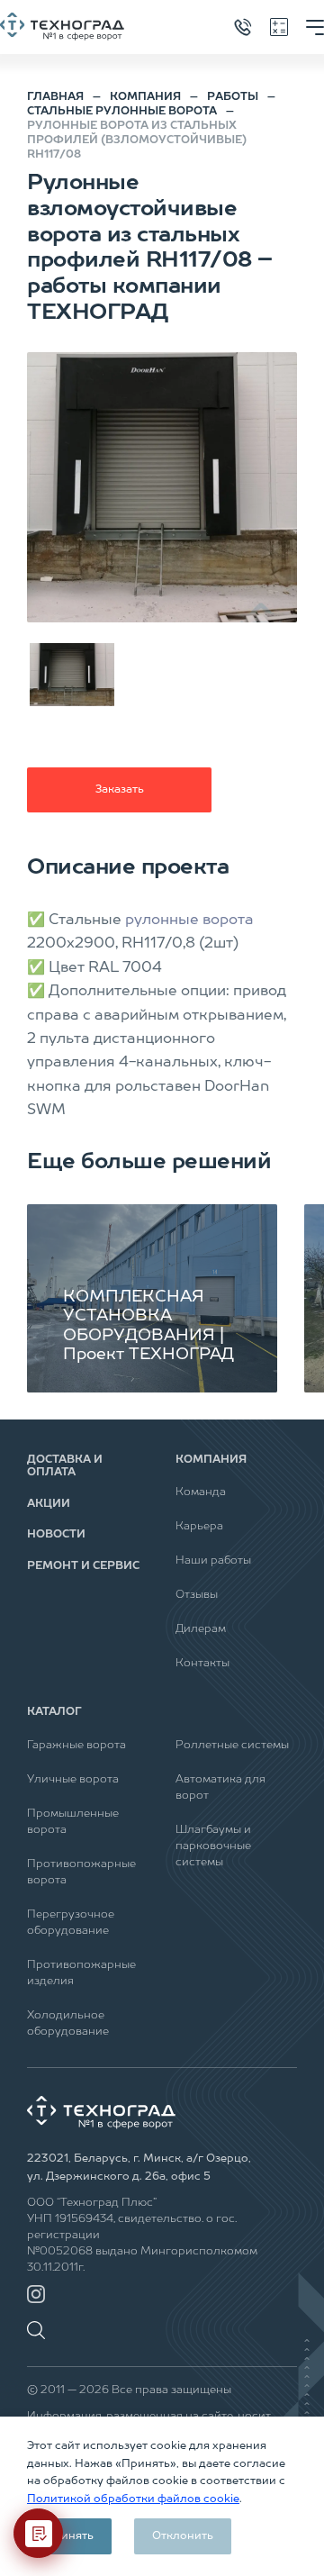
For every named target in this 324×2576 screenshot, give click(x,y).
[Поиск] (40, 2321)
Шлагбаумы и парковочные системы (213, 1846)
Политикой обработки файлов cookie (133, 2499)
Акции (49, 1504)
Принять (69, 2536)
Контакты (202, 1664)
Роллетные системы (232, 1746)
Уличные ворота (73, 1780)
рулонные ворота (189, 921)
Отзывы (197, 1595)
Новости (56, 1535)
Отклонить (183, 2536)
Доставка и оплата (65, 1466)
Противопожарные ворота (81, 1873)
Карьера (199, 1527)
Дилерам (201, 1629)
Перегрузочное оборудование (71, 1923)
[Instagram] (36, 2294)
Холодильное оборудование (68, 2024)
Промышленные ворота (73, 1822)
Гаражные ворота (76, 1746)
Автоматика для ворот (220, 1788)
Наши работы (213, 1561)
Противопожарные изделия (81, 1973)
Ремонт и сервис (83, 1566)
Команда (201, 1492)
